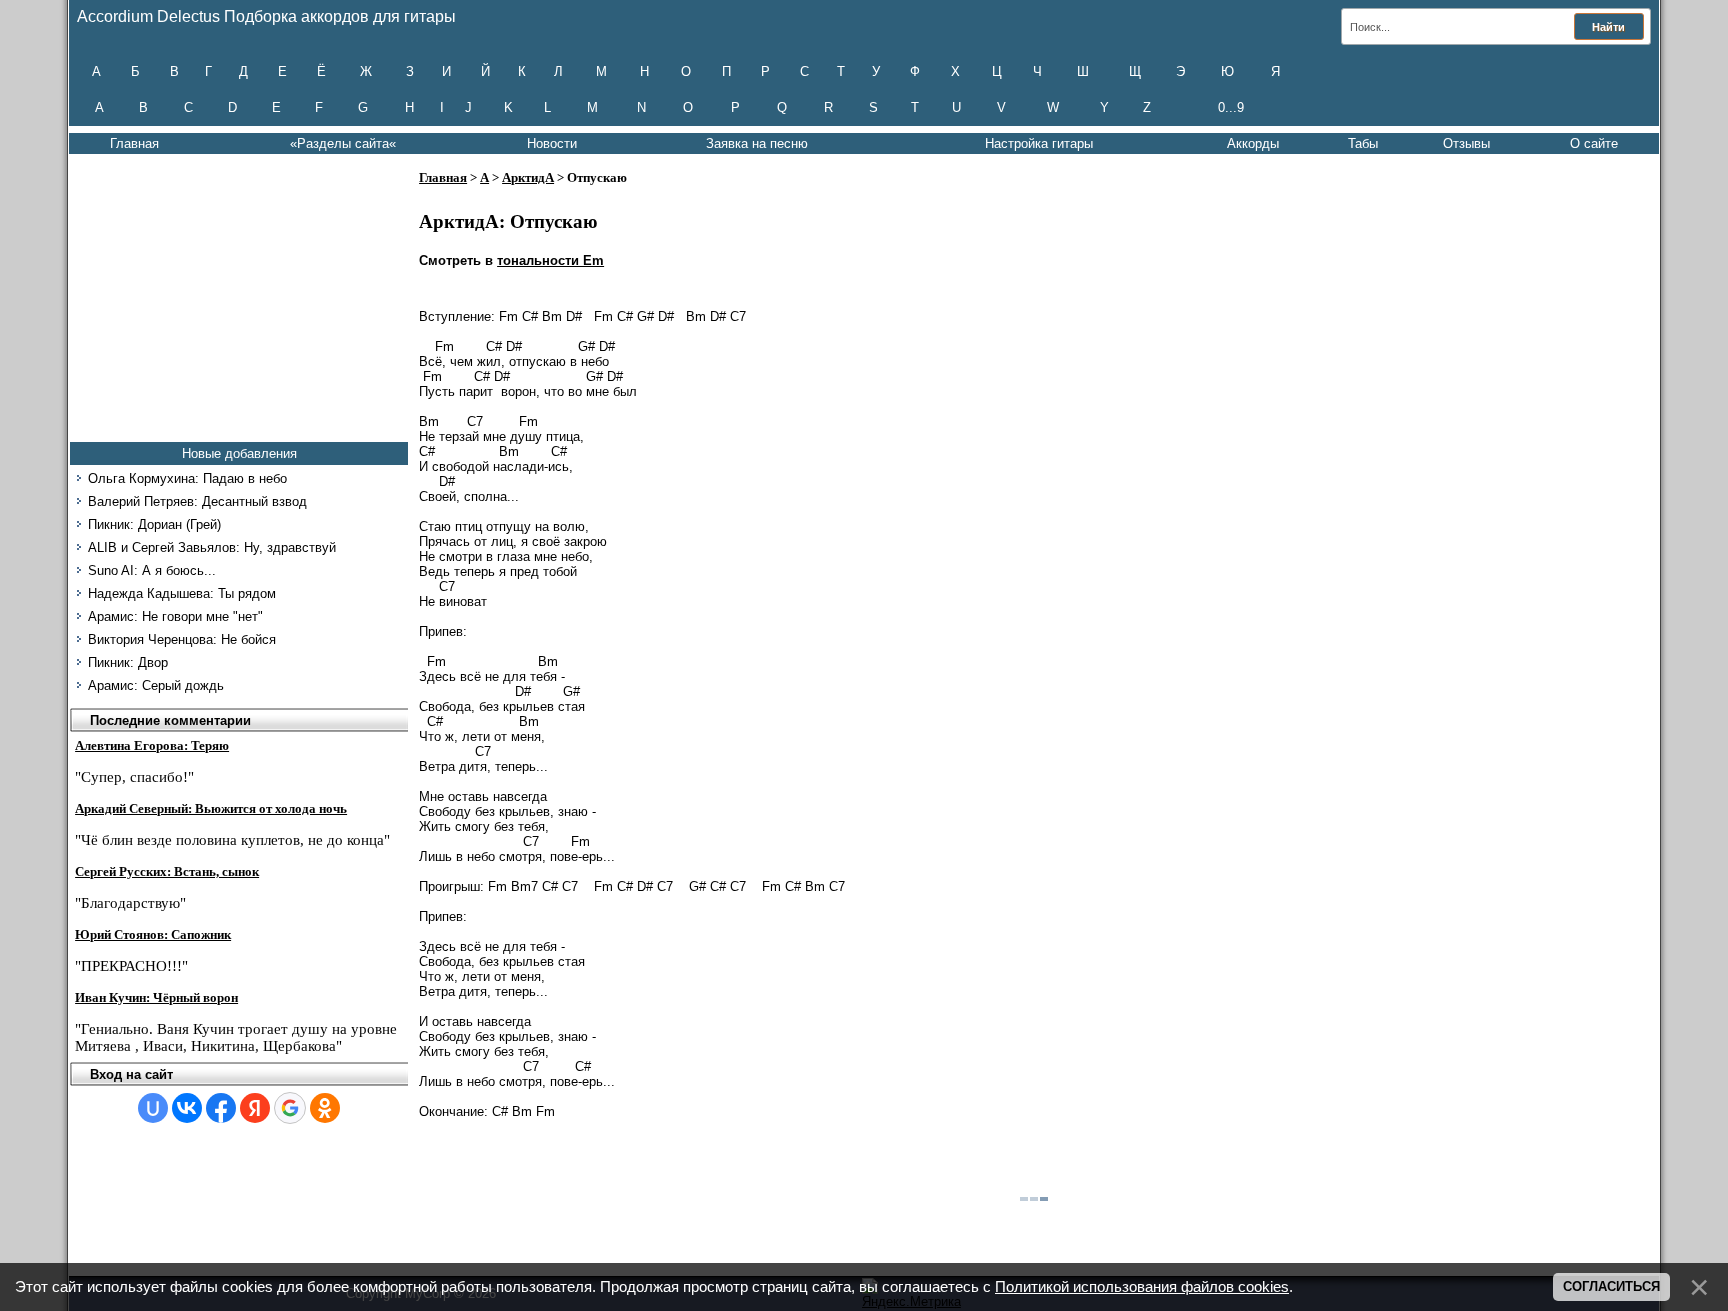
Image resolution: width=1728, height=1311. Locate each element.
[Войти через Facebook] (221, 1108)
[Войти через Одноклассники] (325, 1108)
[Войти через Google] (290, 1108)
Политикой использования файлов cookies (1142, 1287)
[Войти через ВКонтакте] (187, 1108)
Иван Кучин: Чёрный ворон (156, 997)
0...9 (1231, 107)
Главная (134, 143)
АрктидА (528, 177)
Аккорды (1253, 143)
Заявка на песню (757, 143)
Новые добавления (239, 453)
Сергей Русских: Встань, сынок (167, 871)
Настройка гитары (1039, 143)
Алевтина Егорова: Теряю (152, 745)
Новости (552, 143)
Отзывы (1466, 143)
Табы (1363, 143)
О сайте (1594, 143)
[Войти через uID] (153, 1108)
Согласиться (1611, 1286)
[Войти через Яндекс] (255, 1108)
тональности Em (550, 260)
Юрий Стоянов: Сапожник (153, 934)
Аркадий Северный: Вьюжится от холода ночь (211, 808)
